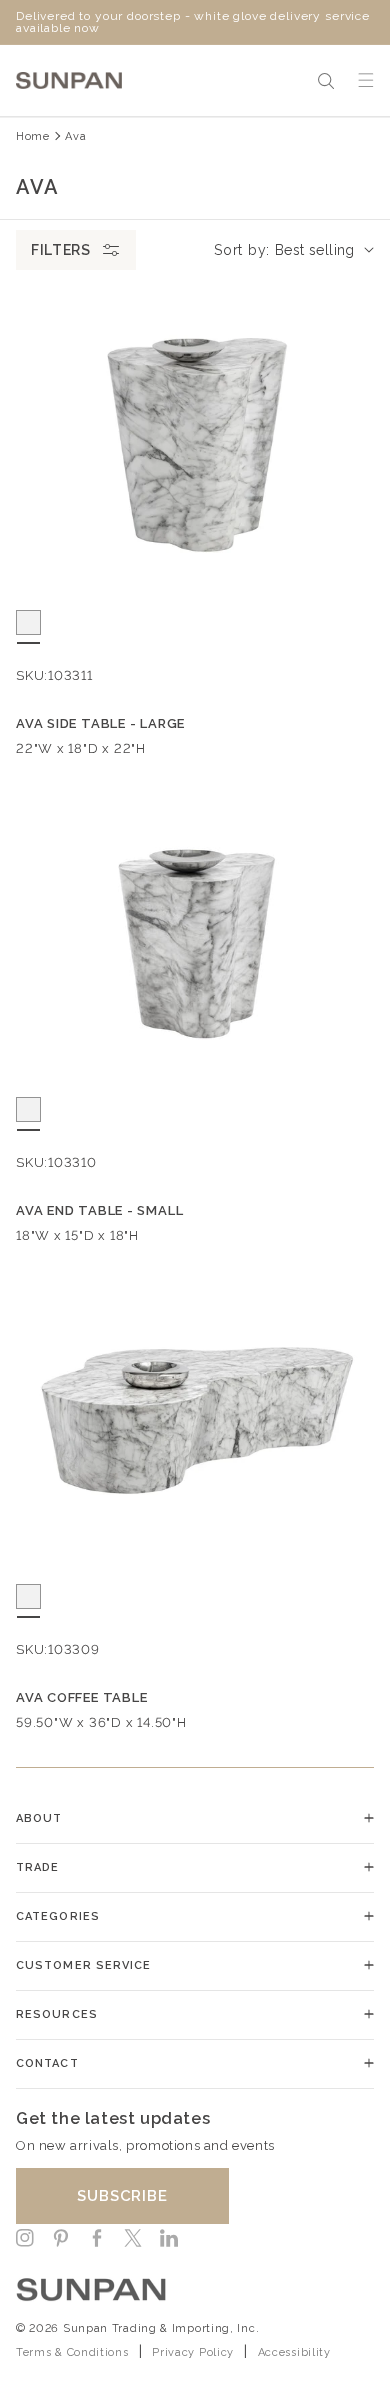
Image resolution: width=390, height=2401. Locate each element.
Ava (75, 136)
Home (33, 136)
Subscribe (122, 2196)
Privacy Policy (193, 2352)
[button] (326, 81)
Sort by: (242, 250)
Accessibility (294, 2352)
